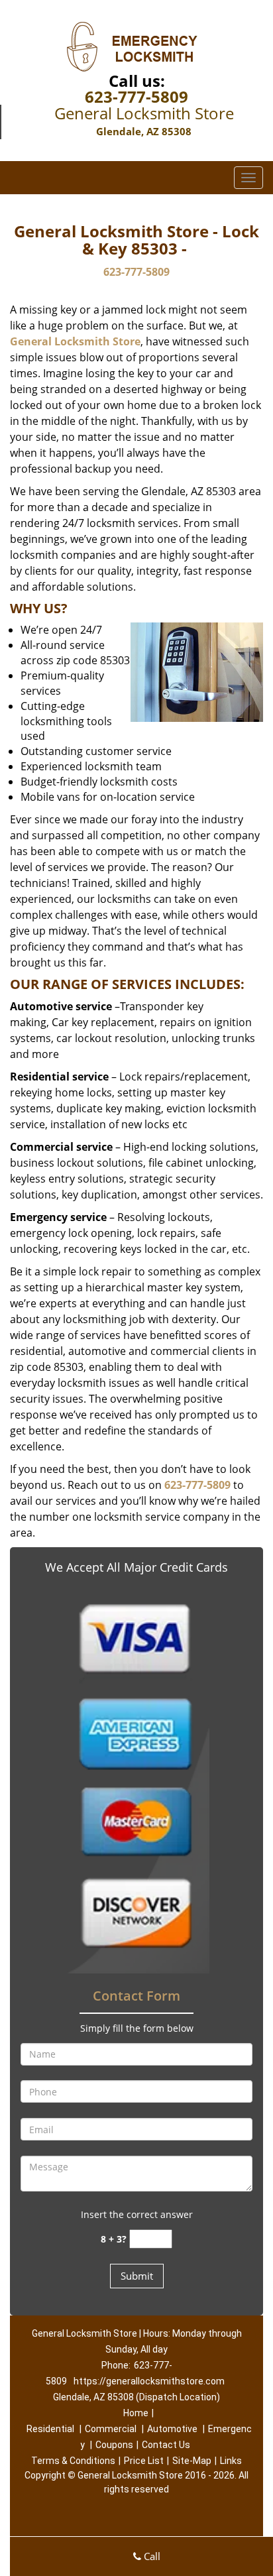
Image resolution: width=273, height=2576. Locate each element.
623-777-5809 (136, 96)
